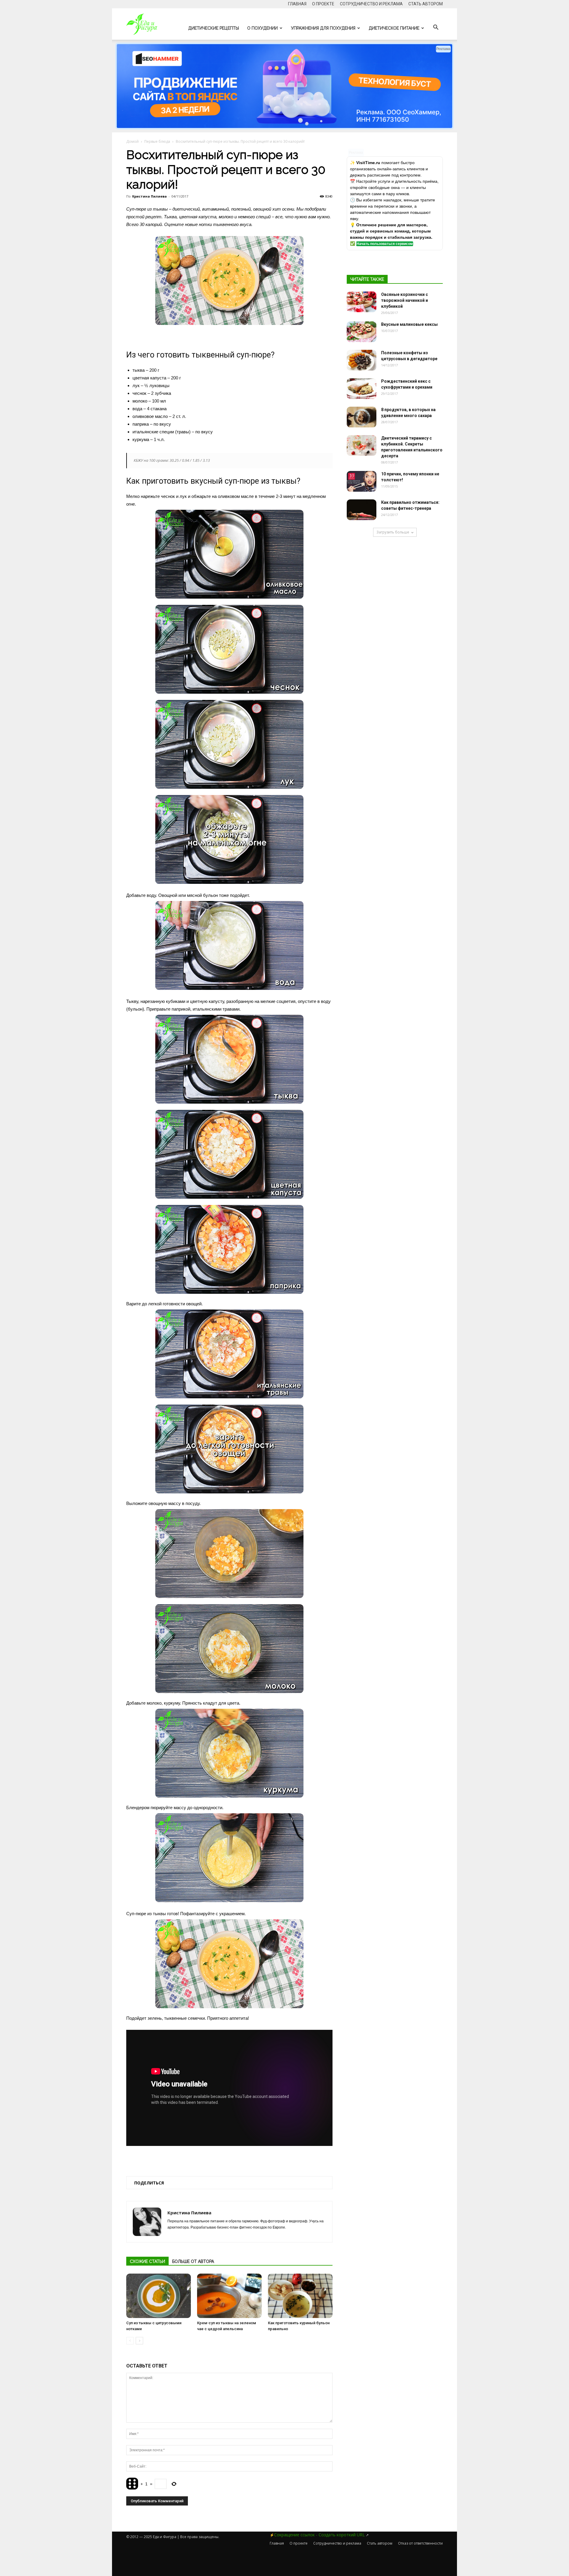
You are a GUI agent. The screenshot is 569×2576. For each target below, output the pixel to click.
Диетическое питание (394, 28)
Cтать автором (426, 4)
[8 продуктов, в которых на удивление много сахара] (362, 417)
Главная (297, 4)
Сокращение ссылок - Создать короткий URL (319, 2535)
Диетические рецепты (214, 28)
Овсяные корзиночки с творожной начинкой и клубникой (405, 300)
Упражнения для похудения (323, 28)
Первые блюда (157, 141)
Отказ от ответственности (420, 2543)
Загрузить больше (393, 532)
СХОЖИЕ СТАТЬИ (147, 2261)
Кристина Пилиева (150, 196)
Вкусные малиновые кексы (409, 324)
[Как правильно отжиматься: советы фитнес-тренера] (362, 510)
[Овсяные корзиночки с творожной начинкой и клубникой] (362, 302)
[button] (436, 28)
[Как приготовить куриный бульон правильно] (300, 2296)
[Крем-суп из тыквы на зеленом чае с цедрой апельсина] (229, 2296)
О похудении (262, 28)
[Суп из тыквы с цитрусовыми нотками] (159, 2296)
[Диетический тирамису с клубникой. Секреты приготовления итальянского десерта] (362, 445)
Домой (132, 141)
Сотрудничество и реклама (371, 4)
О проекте (323, 4)
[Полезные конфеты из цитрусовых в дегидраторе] (362, 360)
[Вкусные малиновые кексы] (362, 332)
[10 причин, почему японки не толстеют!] (362, 481)
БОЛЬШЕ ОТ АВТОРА (193, 2261)
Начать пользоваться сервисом (385, 244)
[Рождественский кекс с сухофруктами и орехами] (362, 389)
